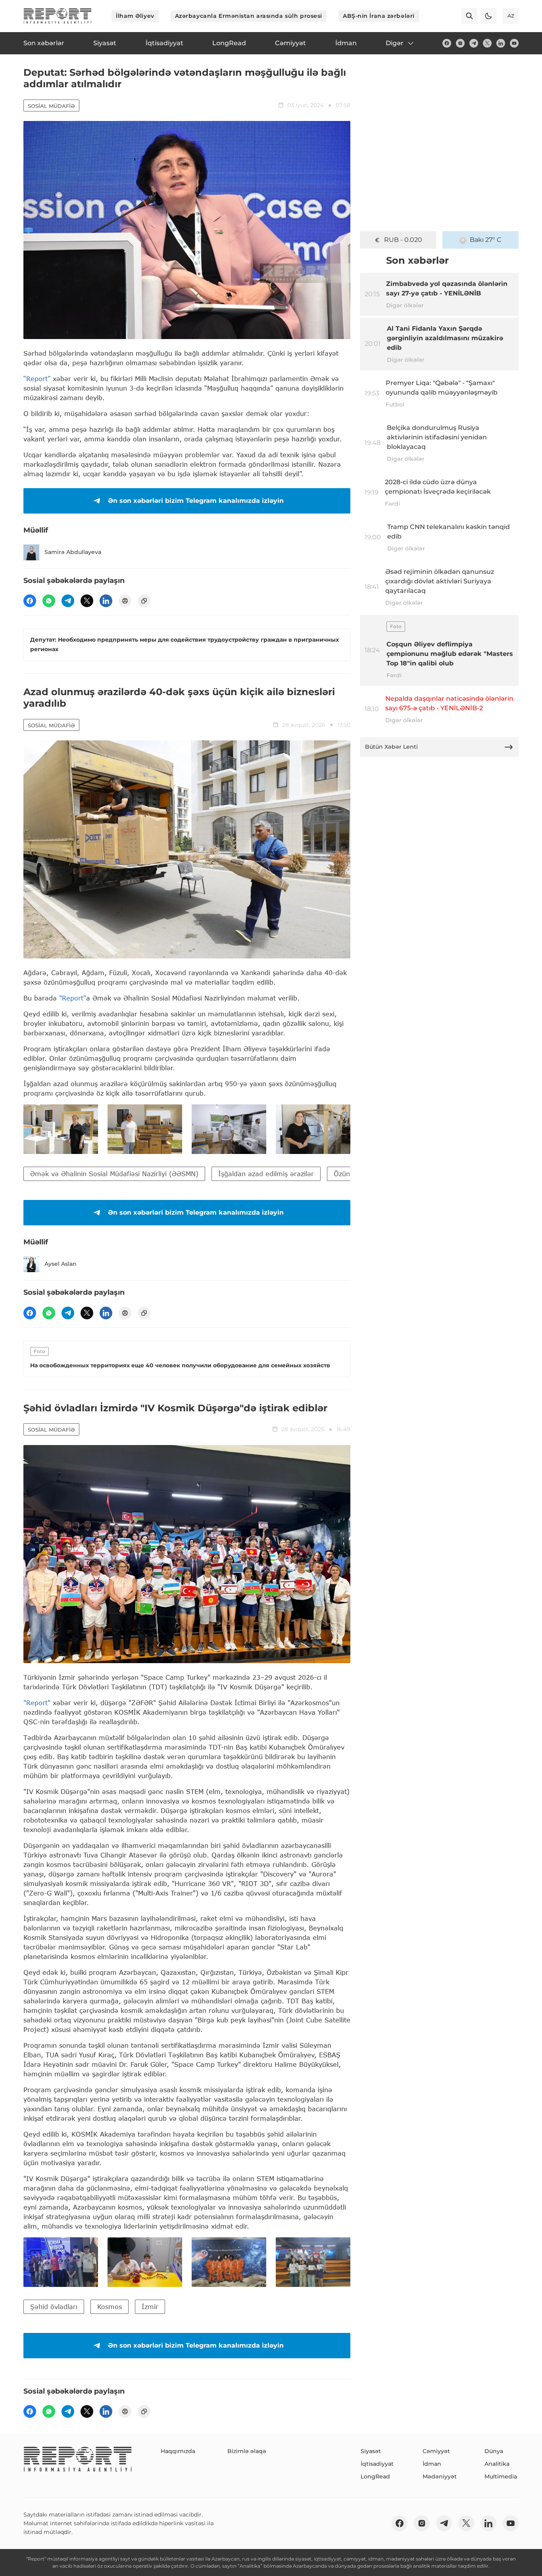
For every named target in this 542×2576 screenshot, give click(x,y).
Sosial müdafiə (51, 106)
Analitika (497, 2464)
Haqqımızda (178, 2451)
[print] (125, 601)
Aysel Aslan (61, 1264)
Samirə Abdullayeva (73, 552)
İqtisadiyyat (377, 2464)
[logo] (58, 16)
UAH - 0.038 (403, 240)
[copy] (144, 601)
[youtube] (514, 43)
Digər (395, 43)
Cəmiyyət (436, 2451)
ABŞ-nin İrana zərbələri (379, 16)
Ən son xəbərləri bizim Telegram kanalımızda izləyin (196, 501)
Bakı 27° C (486, 240)
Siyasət (371, 2451)
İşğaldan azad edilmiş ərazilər (266, 1174)
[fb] (447, 43)
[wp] (49, 601)
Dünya (494, 2451)
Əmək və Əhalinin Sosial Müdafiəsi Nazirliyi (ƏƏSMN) (114, 1174)
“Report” (37, 379)
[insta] (460, 43)
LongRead (375, 2476)
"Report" (73, 998)
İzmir (150, 2307)
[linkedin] (501, 43)
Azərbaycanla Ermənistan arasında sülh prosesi (249, 16)
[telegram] (474, 43)
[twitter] (487, 43)
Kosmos (110, 2307)
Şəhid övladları (54, 2307)
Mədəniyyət (440, 2476)
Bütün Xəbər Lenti (391, 747)
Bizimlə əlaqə (247, 2451)
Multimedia (501, 2476)
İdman (432, 2464)
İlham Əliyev (135, 16)
